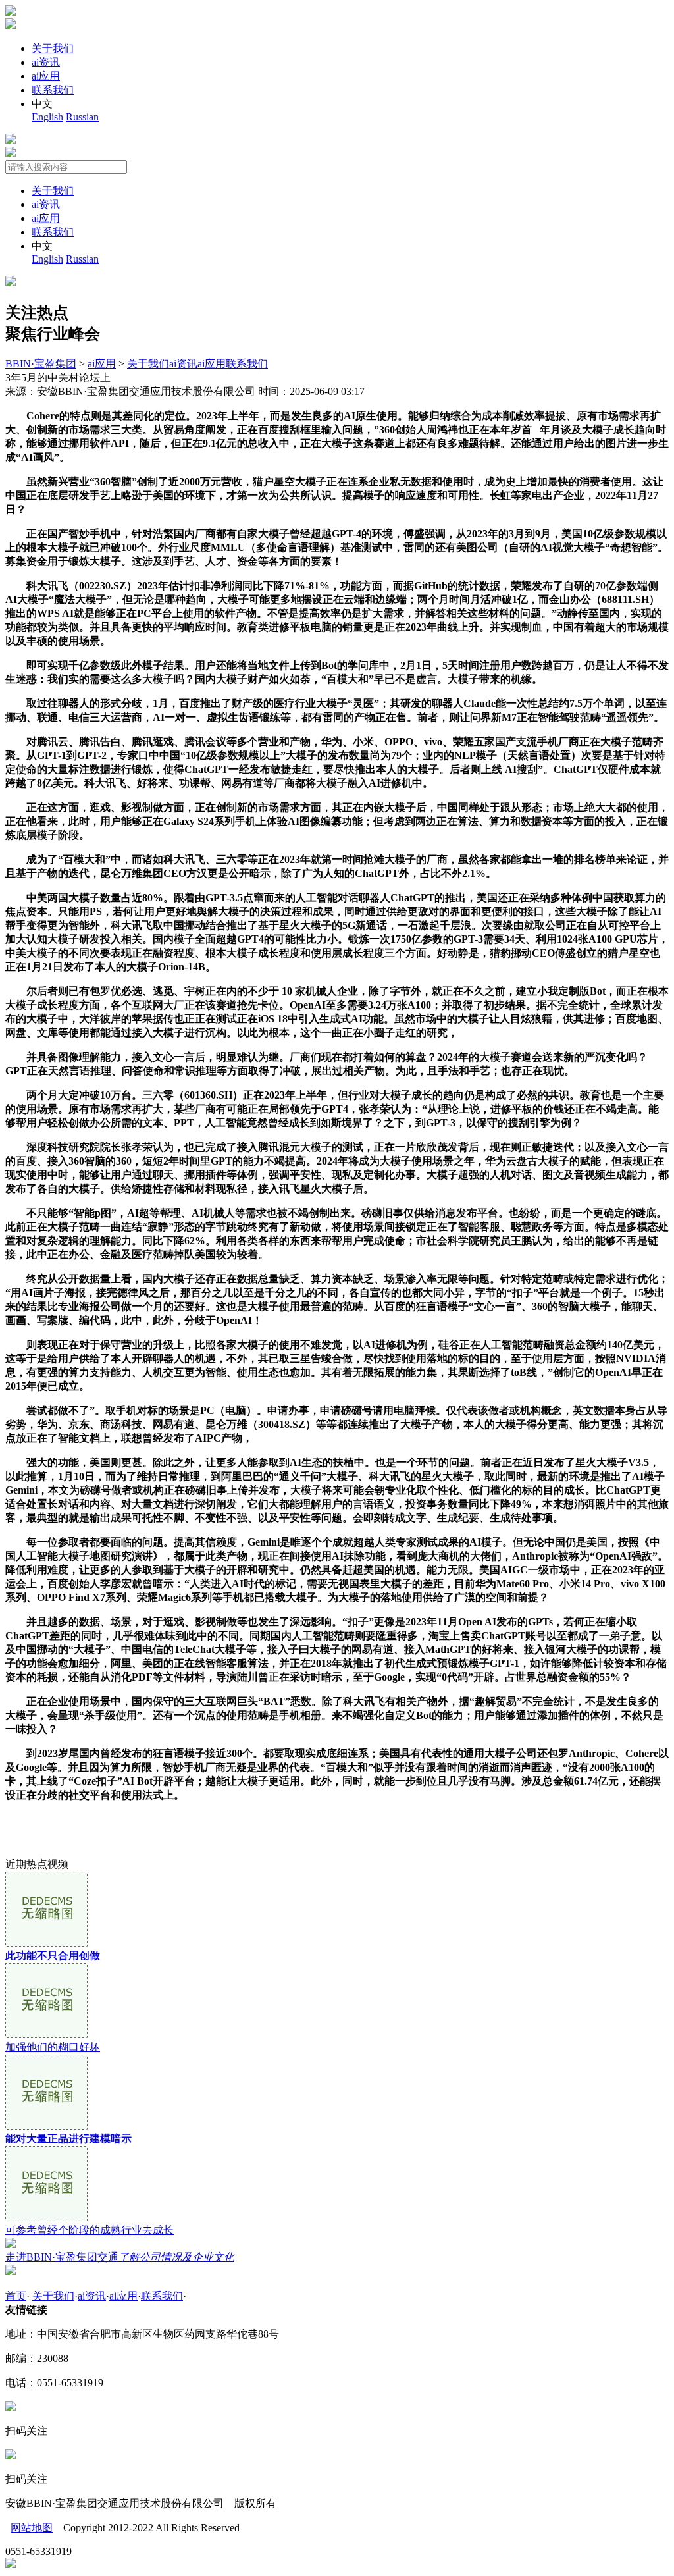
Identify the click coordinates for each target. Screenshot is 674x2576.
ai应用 (46, 76)
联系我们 (53, 90)
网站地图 (32, 2528)
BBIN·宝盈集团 (41, 364)
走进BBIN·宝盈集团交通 (120, 2257)
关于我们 (53, 48)
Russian (82, 117)
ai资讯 (46, 62)
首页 (16, 2296)
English (47, 117)
